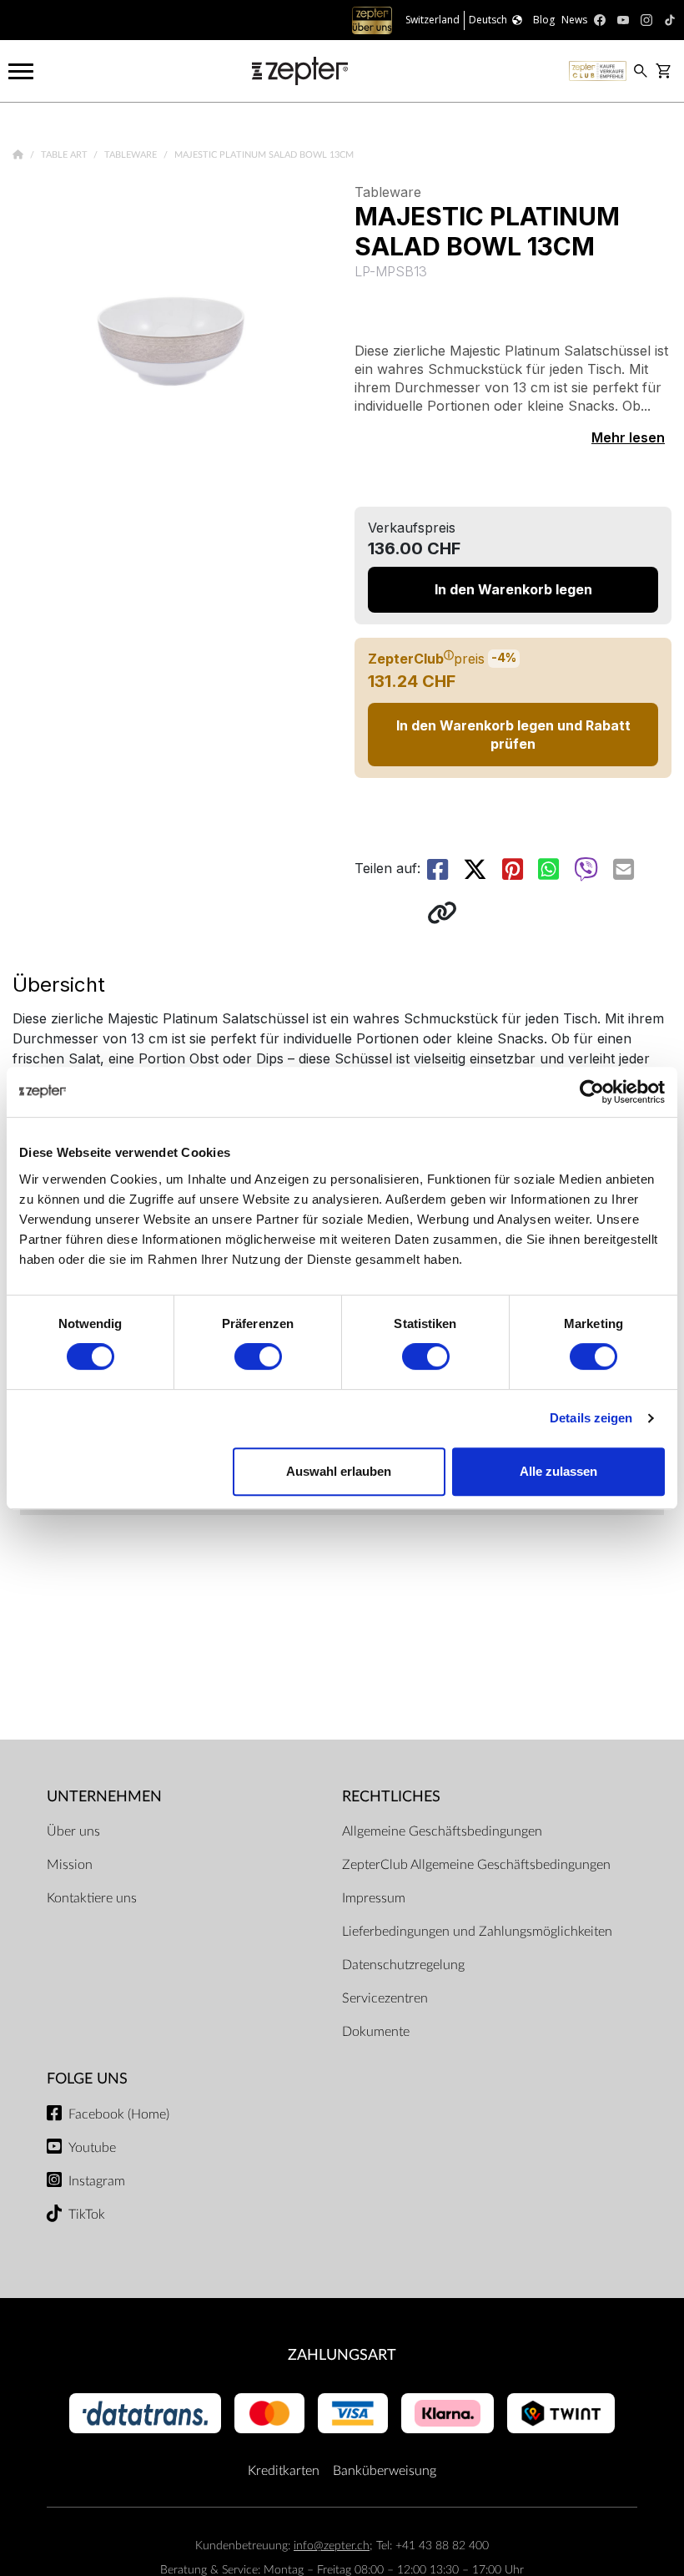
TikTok (87, 2215)
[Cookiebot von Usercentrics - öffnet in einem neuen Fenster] (592, 1092)
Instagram (97, 2181)
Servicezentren (385, 1998)
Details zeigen (591, 1418)
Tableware (132, 155)
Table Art (65, 155)
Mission (70, 1865)
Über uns (73, 1831)
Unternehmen (104, 1797)
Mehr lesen (628, 437)
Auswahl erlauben (339, 1471)
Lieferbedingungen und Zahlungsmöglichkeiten (477, 1932)
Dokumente (376, 2032)
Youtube (92, 2148)
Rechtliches (391, 1797)
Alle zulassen (558, 1471)
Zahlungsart (342, 2355)
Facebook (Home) (119, 2114)
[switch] (258, 1356)
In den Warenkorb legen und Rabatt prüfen (513, 735)
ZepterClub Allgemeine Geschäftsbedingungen (476, 1865)
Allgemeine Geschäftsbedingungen (442, 1831)
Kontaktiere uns (92, 1898)
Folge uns (87, 2079)
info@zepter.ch (332, 2546)
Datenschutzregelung (403, 1965)
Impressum (374, 1898)
